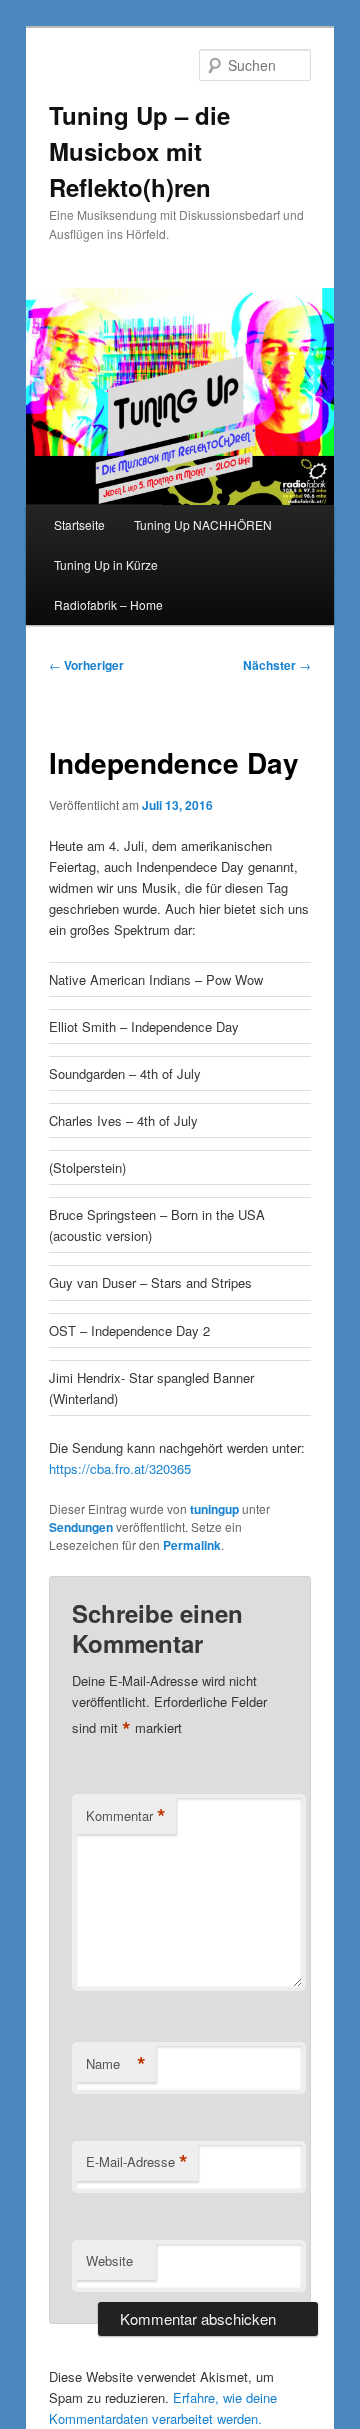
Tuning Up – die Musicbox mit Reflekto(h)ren (139, 151)
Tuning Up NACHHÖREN (203, 524)
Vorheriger (86, 665)
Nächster (277, 665)
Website (109, 2260)
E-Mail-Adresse (137, 2162)
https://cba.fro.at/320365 (120, 1468)
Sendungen (81, 1527)
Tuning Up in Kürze (106, 564)
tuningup (214, 1509)
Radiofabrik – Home (108, 604)
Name (116, 2064)
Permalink (192, 1545)
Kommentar (126, 1816)
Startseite (79, 524)
